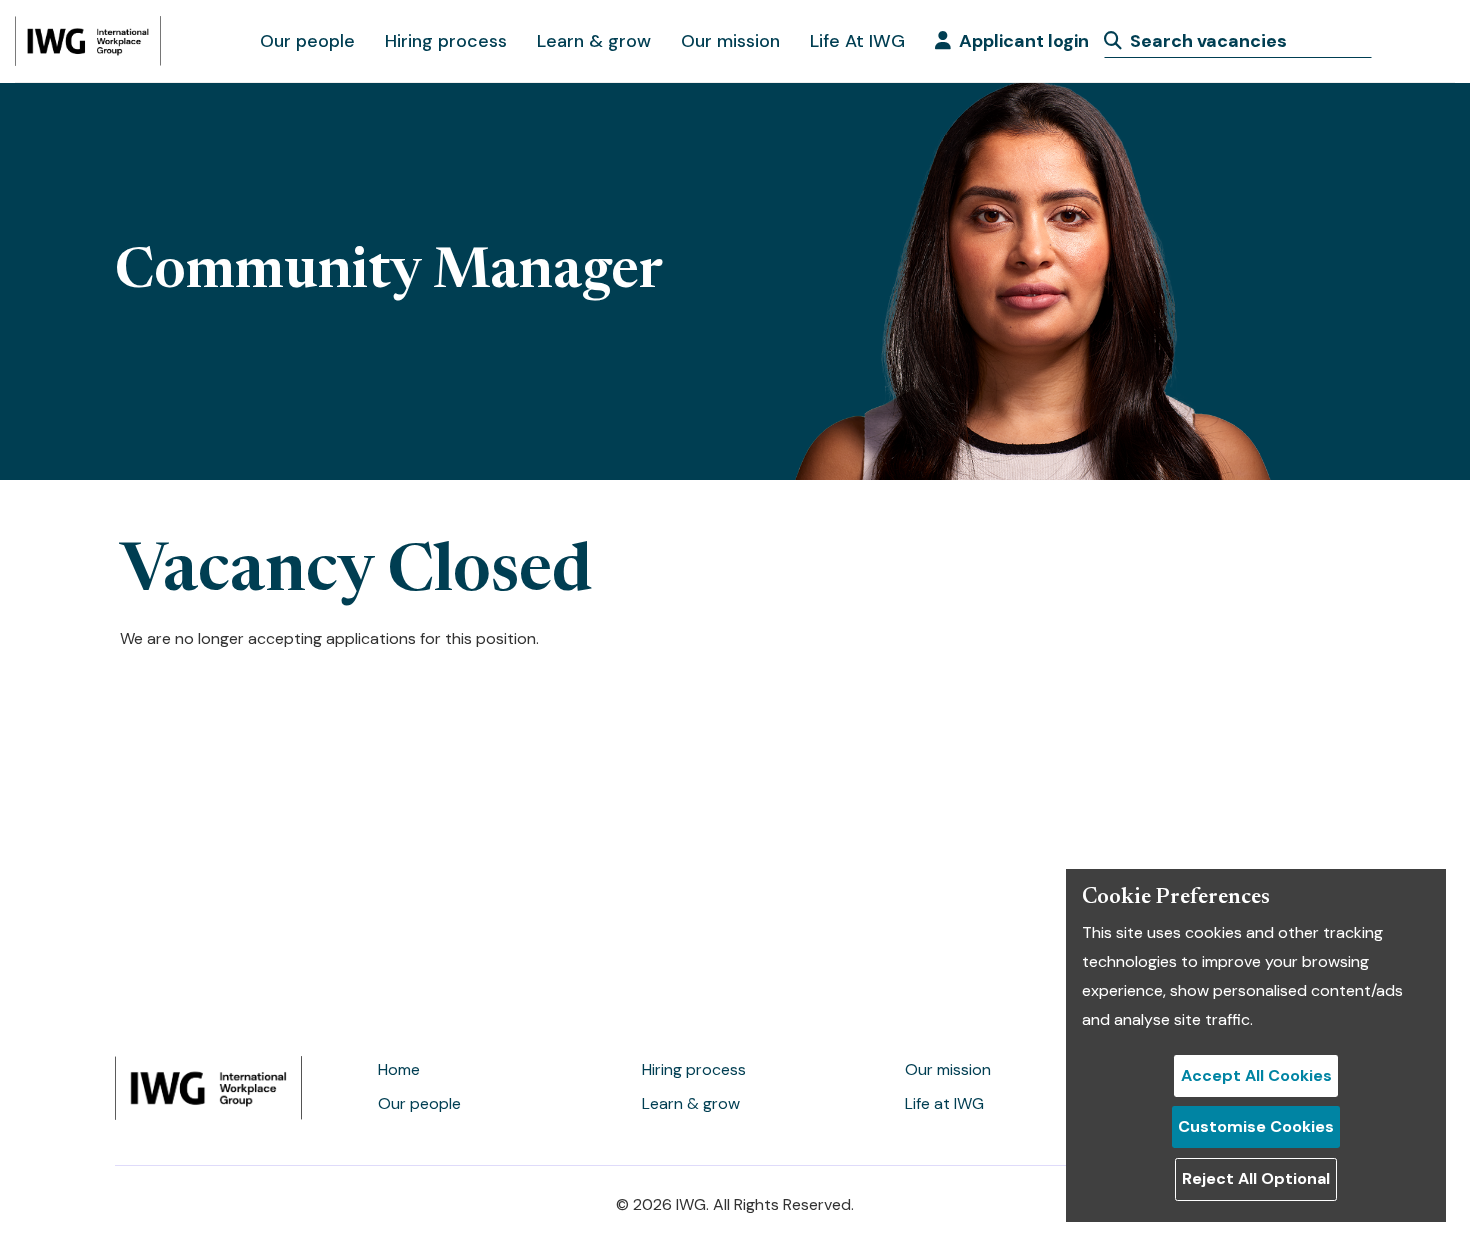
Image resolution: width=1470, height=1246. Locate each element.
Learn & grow (594, 41)
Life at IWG (944, 1103)
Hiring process (446, 41)
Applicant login (1024, 41)
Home (399, 1069)
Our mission (730, 41)
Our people (307, 41)
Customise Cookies (1256, 1126)
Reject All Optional (1256, 1178)
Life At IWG (857, 41)
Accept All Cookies (1256, 1075)
